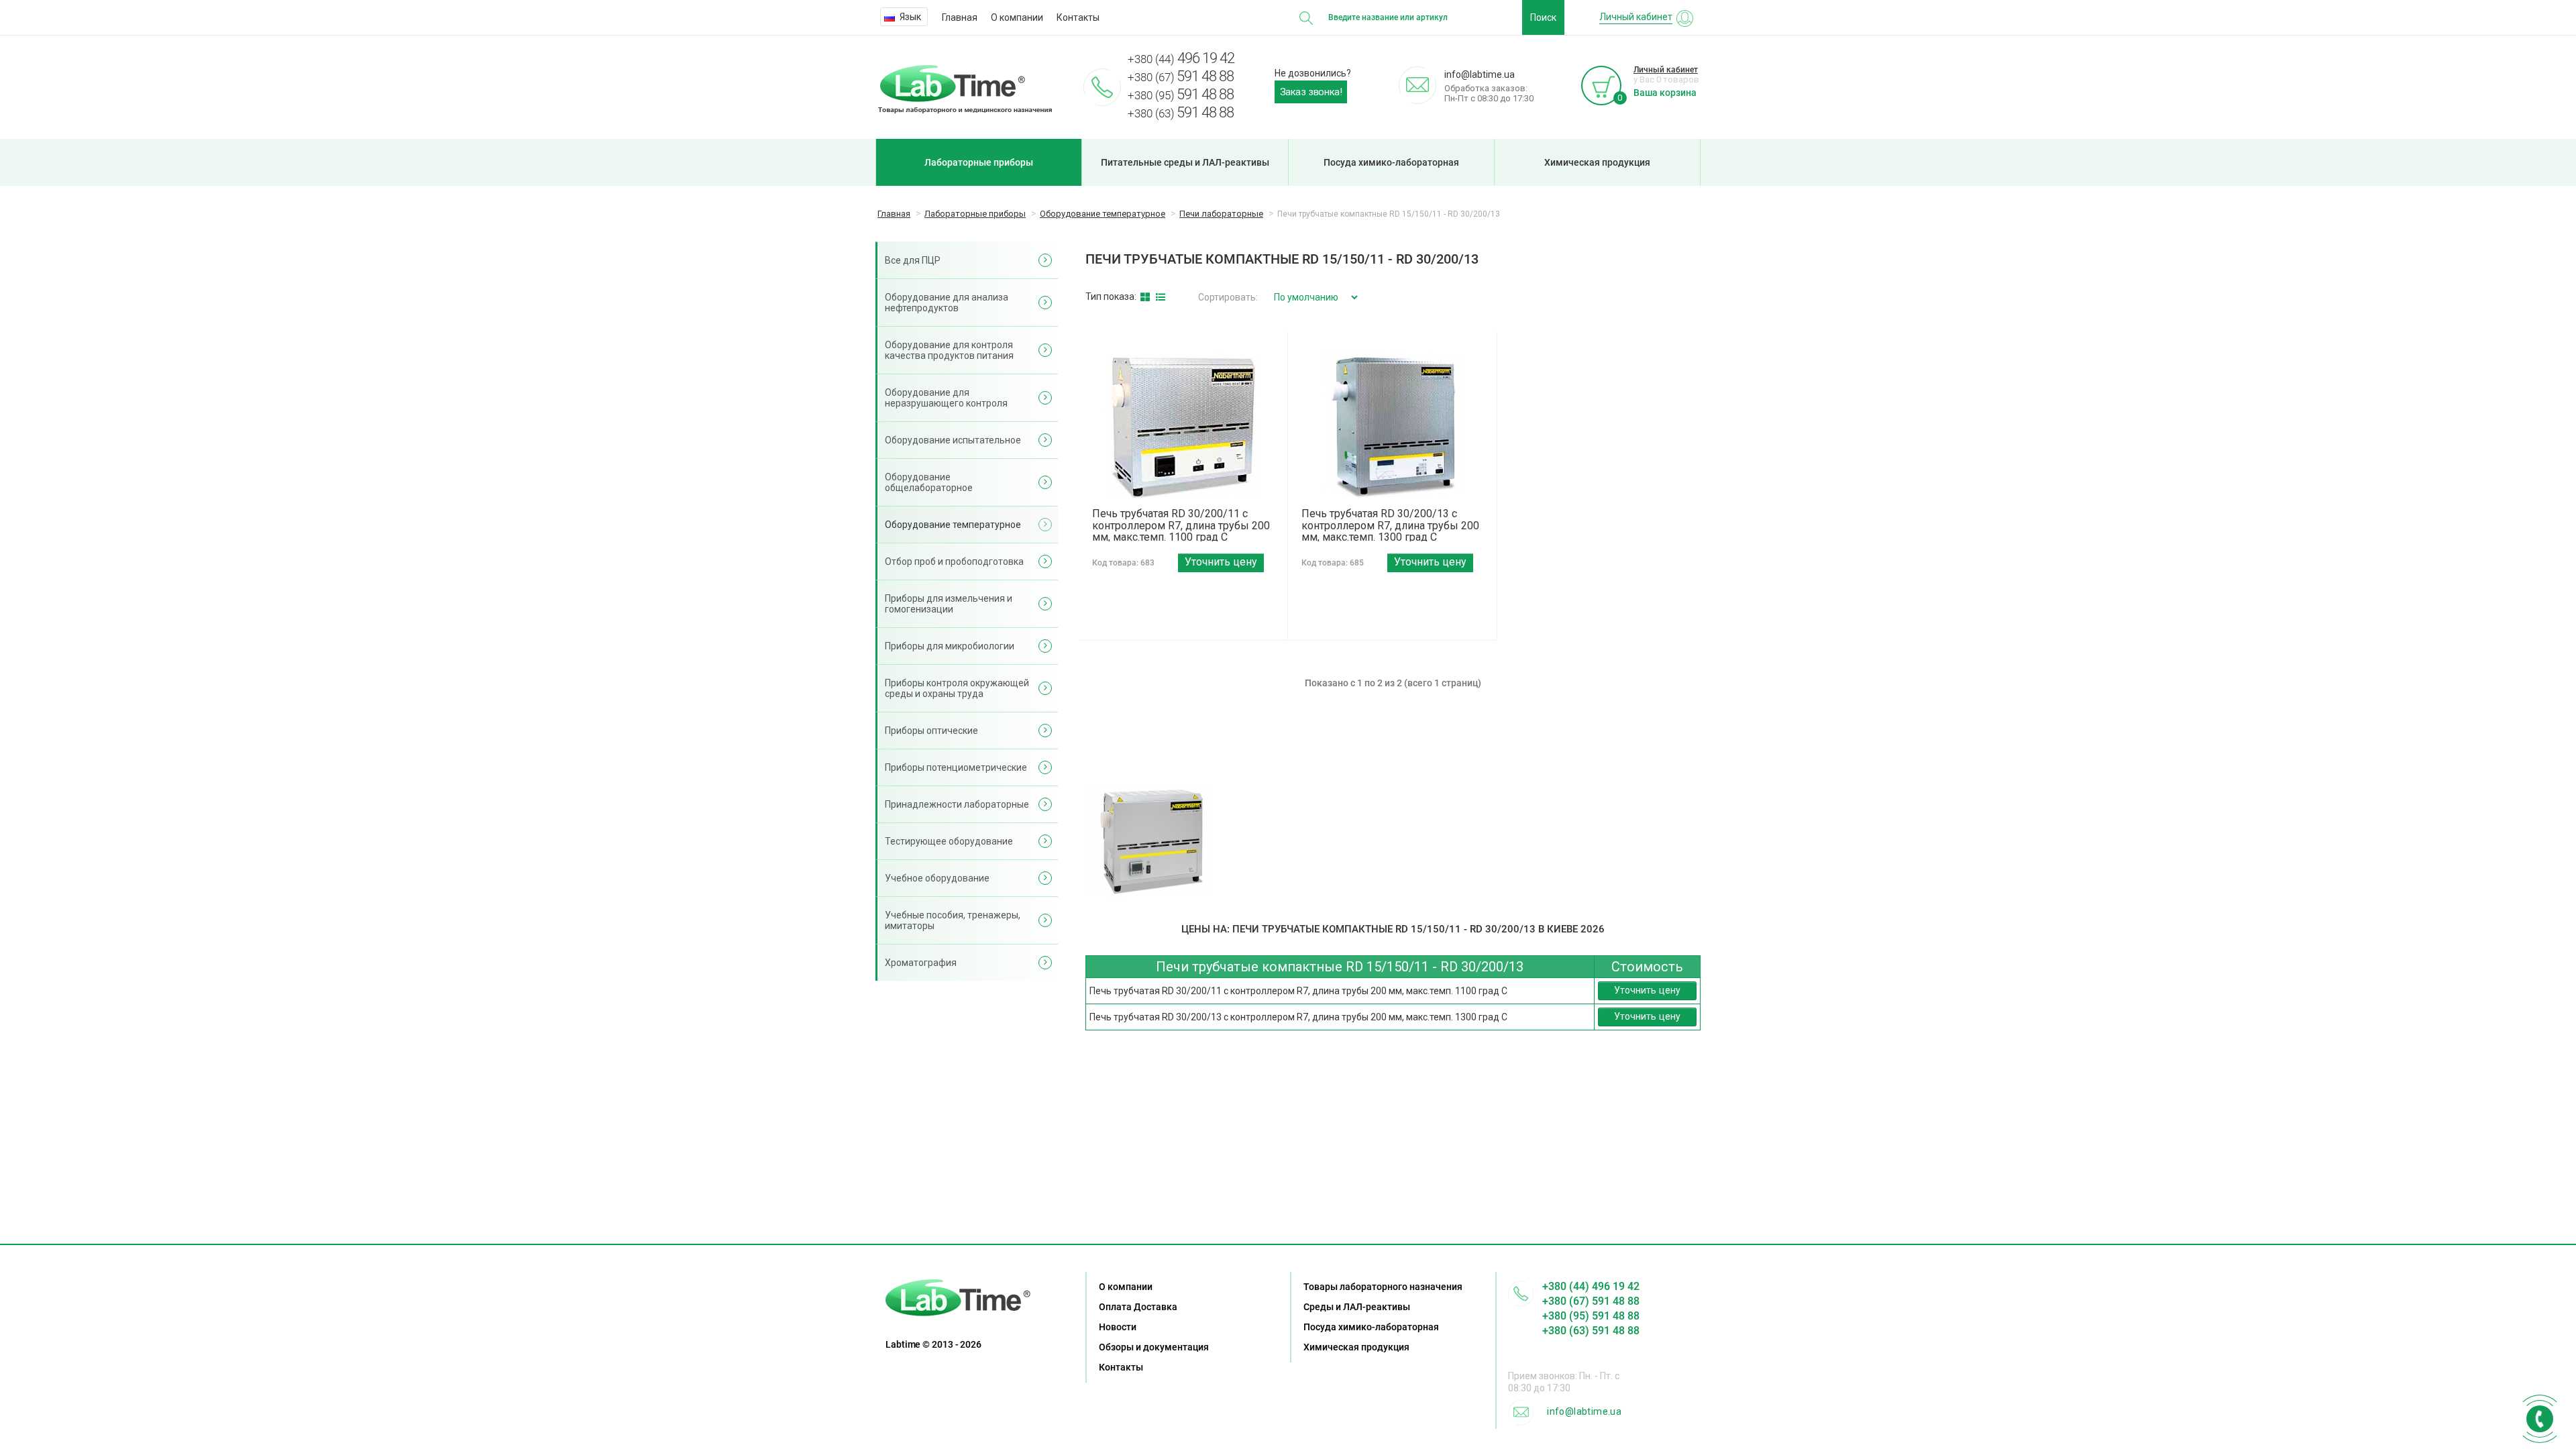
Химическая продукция (1597, 162)
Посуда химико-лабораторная (1391, 162)
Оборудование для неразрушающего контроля (946, 398)
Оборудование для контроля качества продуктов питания (949, 350)
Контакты (1078, 17)
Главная (960, 17)
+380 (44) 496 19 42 (1591, 1286)
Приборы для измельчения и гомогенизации (949, 604)
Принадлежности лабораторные (957, 804)
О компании (1017, 17)
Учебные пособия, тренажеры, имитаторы (953, 920)
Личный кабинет (1666, 70)
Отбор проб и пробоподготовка (954, 561)
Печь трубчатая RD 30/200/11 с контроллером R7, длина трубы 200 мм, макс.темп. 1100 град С (1181, 525)
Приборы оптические (931, 731)
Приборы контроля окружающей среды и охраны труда (957, 688)
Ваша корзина (1665, 93)
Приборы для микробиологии (950, 646)
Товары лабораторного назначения (1383, 1287)
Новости (1118, 1327)
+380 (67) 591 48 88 (1591, 1301)
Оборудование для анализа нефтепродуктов (947, 303)
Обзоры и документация (1154, 1347)
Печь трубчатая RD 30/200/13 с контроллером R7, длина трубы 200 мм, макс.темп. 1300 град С (1390, 525)
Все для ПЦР (913, 260)
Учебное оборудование (937, 878)
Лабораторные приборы (979, 162)
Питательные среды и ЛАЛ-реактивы (1185, 162)
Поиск (1543, 17)
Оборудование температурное (953, 525)
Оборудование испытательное (953, 440)
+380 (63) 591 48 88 (1591, 1331)
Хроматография (921, 963)
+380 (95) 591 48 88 (1591, 1316)
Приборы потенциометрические (956, 767)
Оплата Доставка (1138, 1307)
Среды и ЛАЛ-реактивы (1357, 1307)
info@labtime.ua (1584, 1411)
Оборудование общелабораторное (929, 482)
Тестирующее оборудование (949, 841)
